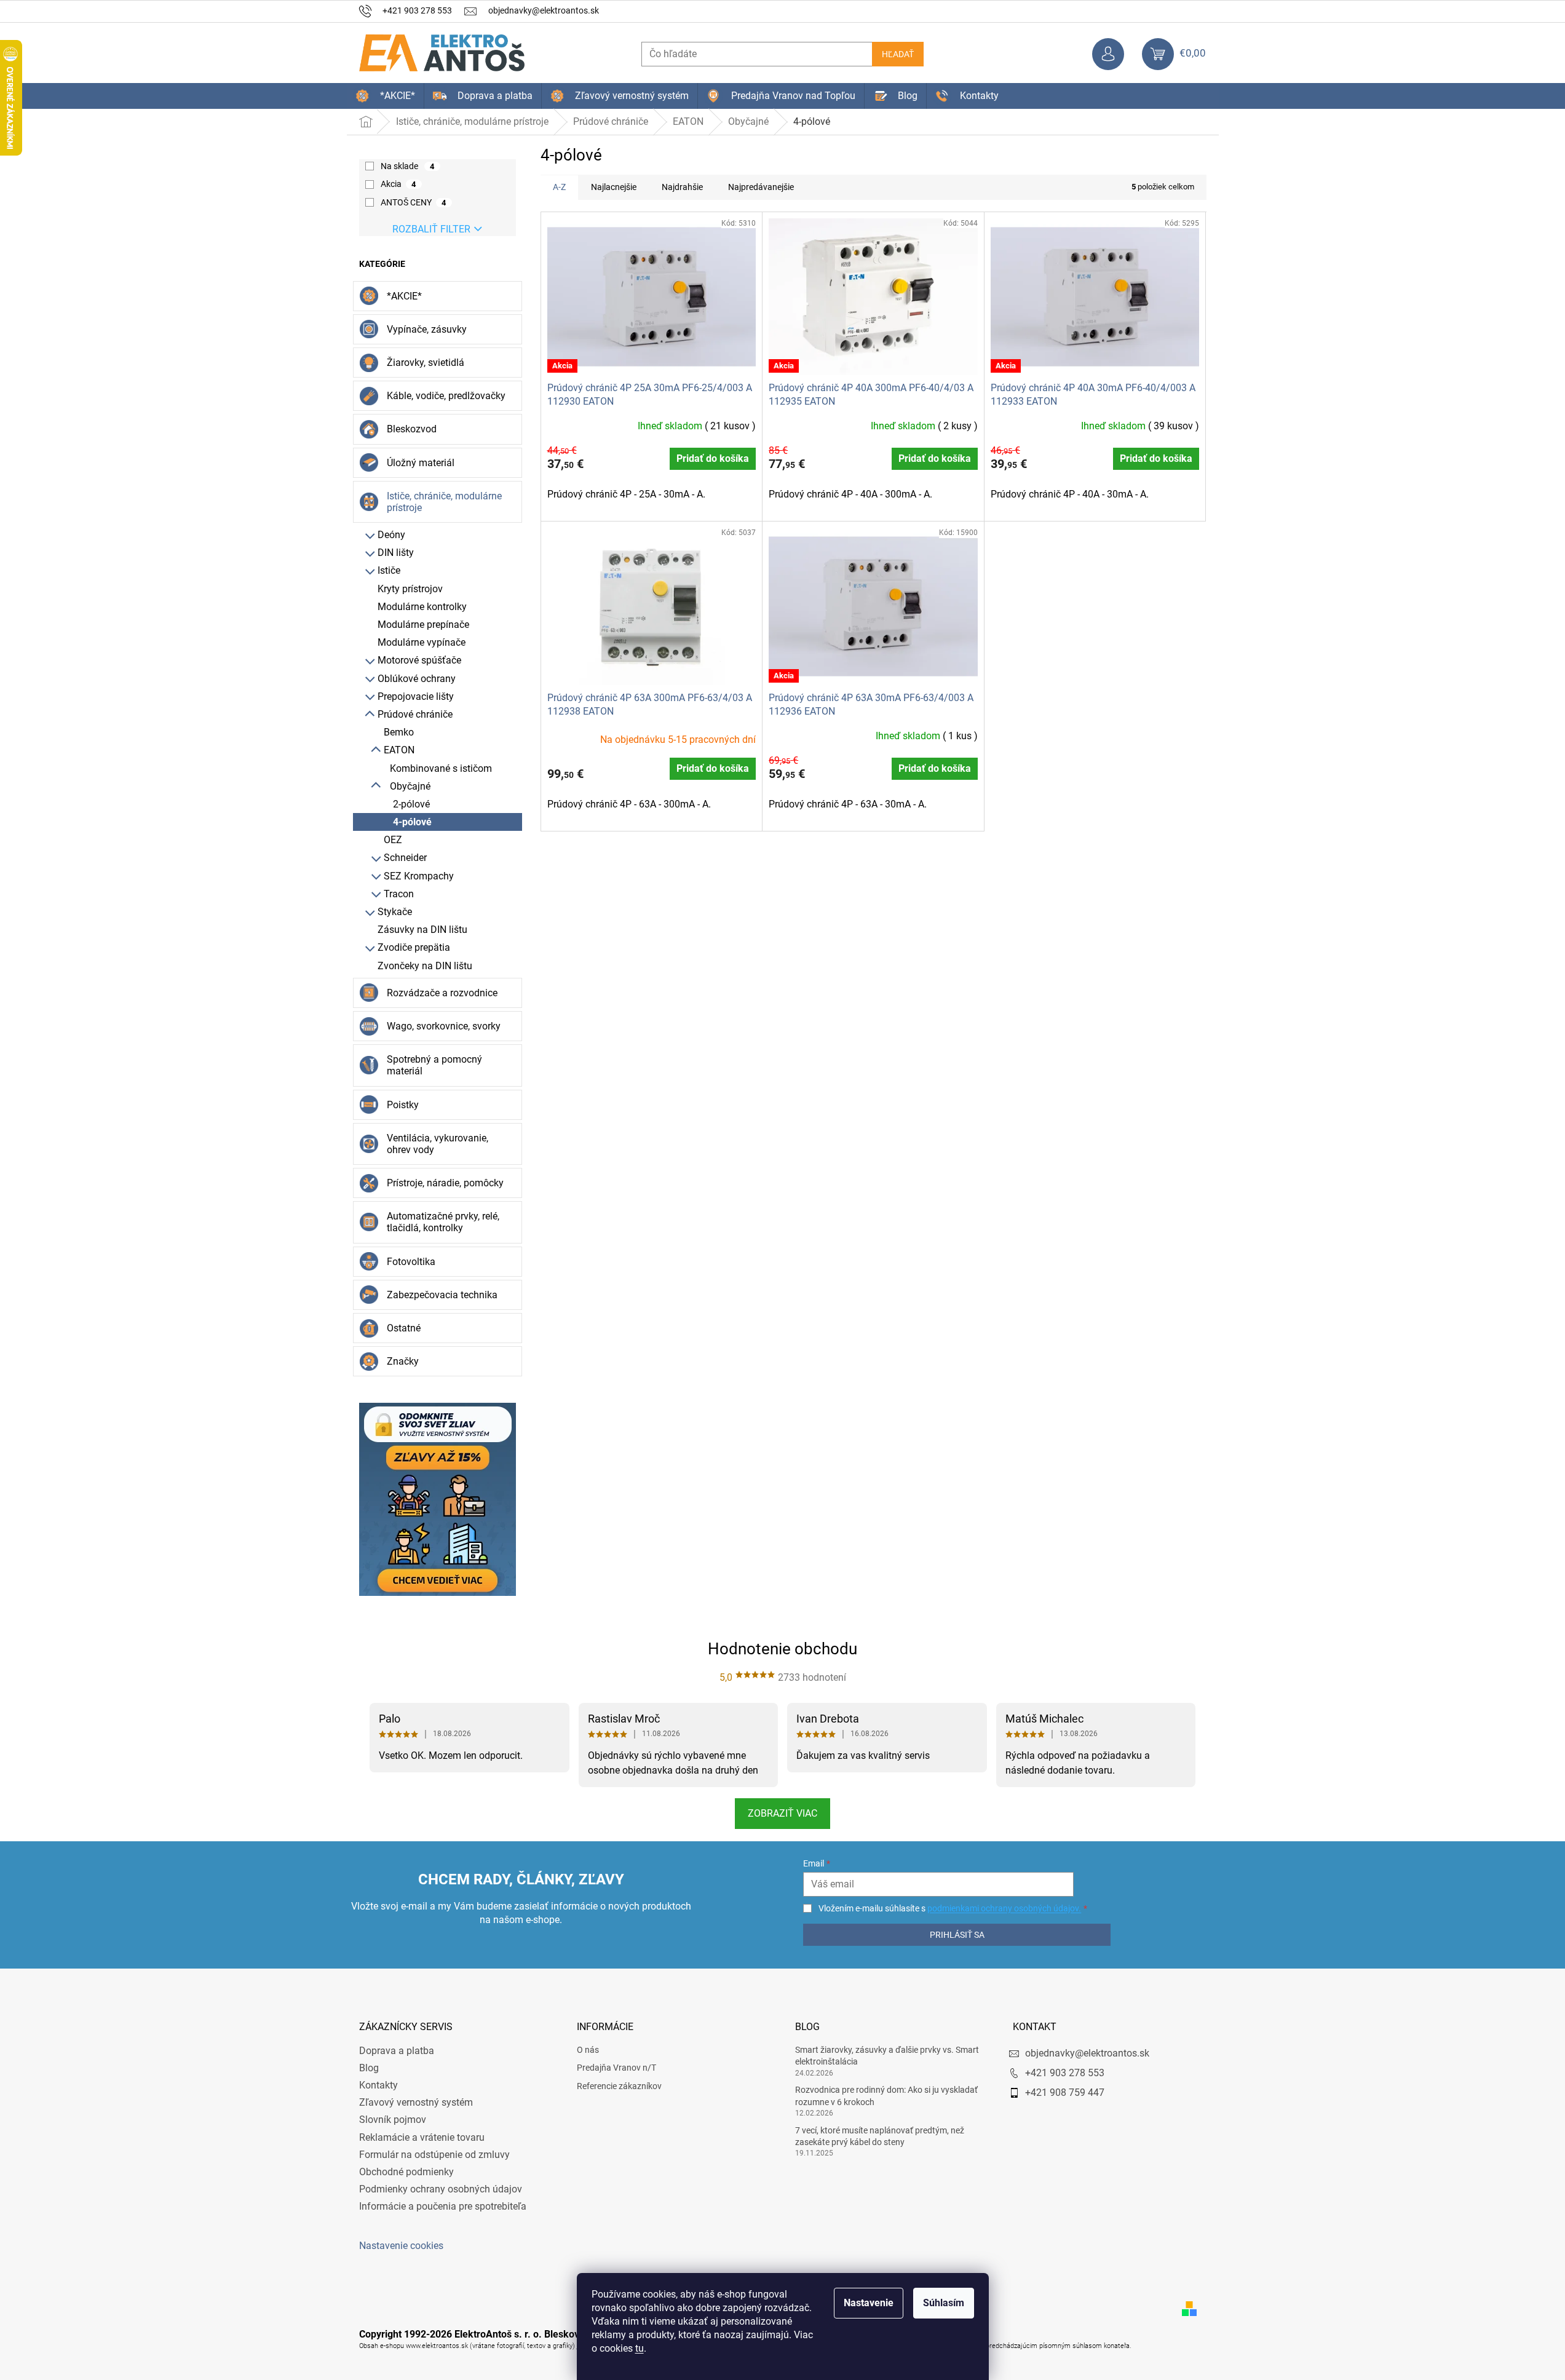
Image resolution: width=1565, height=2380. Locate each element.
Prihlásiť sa (957, 1935)
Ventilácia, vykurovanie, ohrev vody (438, 1144)
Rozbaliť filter (431, 229)
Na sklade (408, 166)
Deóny (391, 535)
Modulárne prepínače (423, 625)
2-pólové (411, 804)
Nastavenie (869, 2303)
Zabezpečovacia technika (442, 1295)
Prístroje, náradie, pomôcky (445, 1183)
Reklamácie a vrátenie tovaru (422, 2137)
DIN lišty (396, 553)
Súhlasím (944, 2303)
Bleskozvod (412, 429)
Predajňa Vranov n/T (616, 2068)
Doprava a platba (397, 2051)
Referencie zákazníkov (619, 2086)
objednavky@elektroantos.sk (1087, 2053)
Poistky (403, 1105)
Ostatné (404, 1328)
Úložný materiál (421, 463)
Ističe (389, 570)
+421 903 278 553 (1065, 2073)
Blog (369, 2068)
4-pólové (412, 822)
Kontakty (378, 2085)
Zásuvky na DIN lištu (422, 930)
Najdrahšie (682, 187)
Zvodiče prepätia (414, 947)
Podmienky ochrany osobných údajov (441, 2189)
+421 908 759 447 (1065, 2092)
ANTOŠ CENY (414, 202)
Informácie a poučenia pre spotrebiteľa (443, 2206)
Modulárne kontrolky (422, 607)
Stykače (395, 912)
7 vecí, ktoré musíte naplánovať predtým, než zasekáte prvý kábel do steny (880, 2136)
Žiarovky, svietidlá (426, 363)
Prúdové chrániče (415, 714)
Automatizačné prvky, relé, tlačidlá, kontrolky (443, 1222)
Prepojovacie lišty (416, 696)
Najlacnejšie (614, 187)
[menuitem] (385, 96)
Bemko (399, 732)
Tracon (399, 894)
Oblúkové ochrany (417, 679)
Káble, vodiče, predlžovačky (446, 396)
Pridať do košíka (713, 458)
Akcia (398, 184)
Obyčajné (410, 786)
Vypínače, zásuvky (427, 329)
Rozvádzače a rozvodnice (442, 993)
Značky (403, 1361)
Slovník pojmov (393, 2120)
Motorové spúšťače (419, 660)
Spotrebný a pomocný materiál (434, 1065)
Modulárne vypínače (422, 642)
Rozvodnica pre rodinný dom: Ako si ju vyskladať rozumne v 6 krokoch (886, 2096)
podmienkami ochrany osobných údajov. (1004, 1908)
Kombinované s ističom (441, 768)
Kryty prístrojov (410, 589)
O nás (588, 2050)
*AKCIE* (404, 296)
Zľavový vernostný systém (416, 2102)
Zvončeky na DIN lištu (425, 966)
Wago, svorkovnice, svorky (444, 1026)
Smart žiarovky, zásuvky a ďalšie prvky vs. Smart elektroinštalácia (887, 2056)
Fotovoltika (411, 1262)
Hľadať (898, 54)
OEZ (393, 840)
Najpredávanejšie (761, 187)
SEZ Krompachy (419, 876)
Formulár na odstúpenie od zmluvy (434, 2155)
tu (640, 2348)
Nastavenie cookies (401, 2246)
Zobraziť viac (782, 1813)
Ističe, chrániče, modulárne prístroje (444, 502)
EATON (399, 750)
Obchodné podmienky (406, 2172)
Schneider (405, 858)
